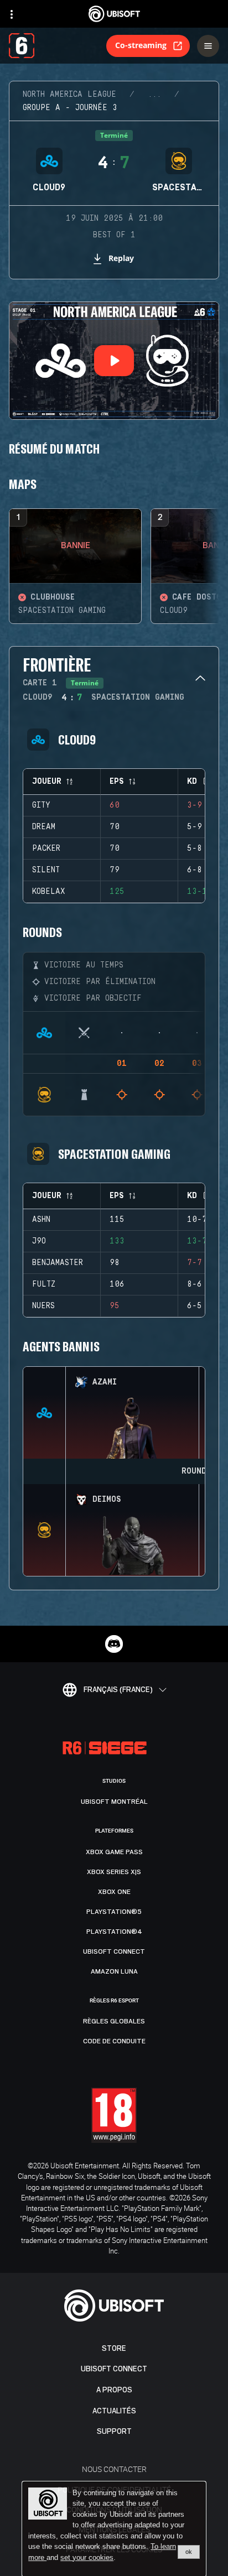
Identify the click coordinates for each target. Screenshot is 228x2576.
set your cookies (87, 2558)
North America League (69, 95)
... (154, 95)
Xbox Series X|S (114, 1872)
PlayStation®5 (114, 1912)
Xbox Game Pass (114, 1852)
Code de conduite (114, 2041)
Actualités (114, 2411)
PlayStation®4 (114, 1932)
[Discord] (114, 1644)
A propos (114, 2390)
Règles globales (114, 2021)
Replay (121, 258)
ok (189, 2552)
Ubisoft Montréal (114, 1802)
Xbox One (114, 1892)
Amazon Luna (114, 1971)
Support (114, 2431)
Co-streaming (141, 45)
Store (114, 2348)
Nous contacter (114, 2469)
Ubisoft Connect (114, 2369)
